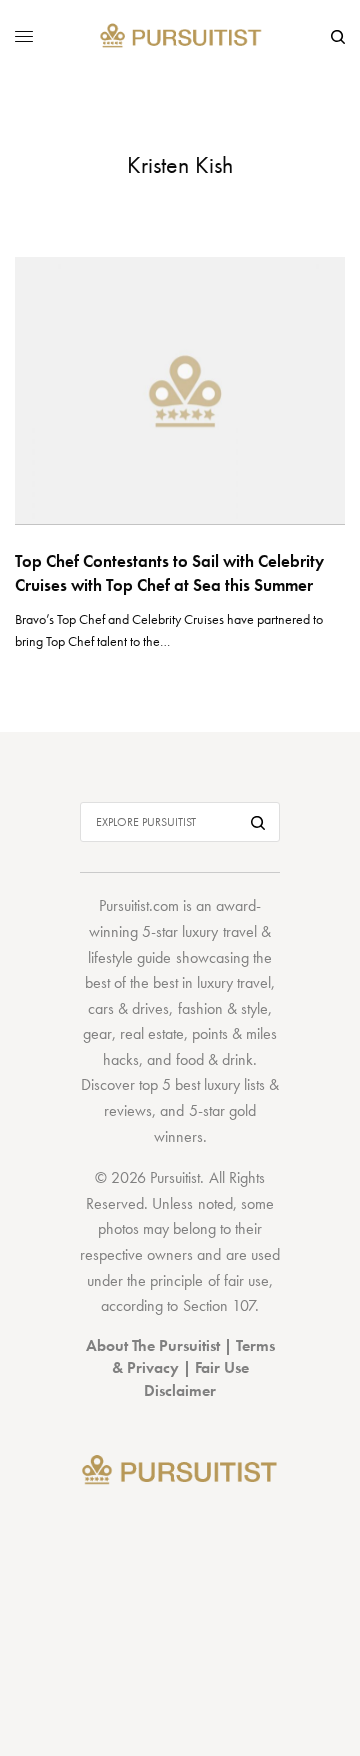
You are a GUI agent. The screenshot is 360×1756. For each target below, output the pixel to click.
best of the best (131, 982)
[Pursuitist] (180, 36)
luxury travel (234, 982)
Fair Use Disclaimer (196, 1378)
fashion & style (223, 1008)
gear (97, 1033)
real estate (152, 1033)
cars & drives (128, 1008)
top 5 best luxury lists (202, 1084)
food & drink (214, 1059)
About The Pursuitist (153, 1345)
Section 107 (219, 1305)
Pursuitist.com (139, 905)
